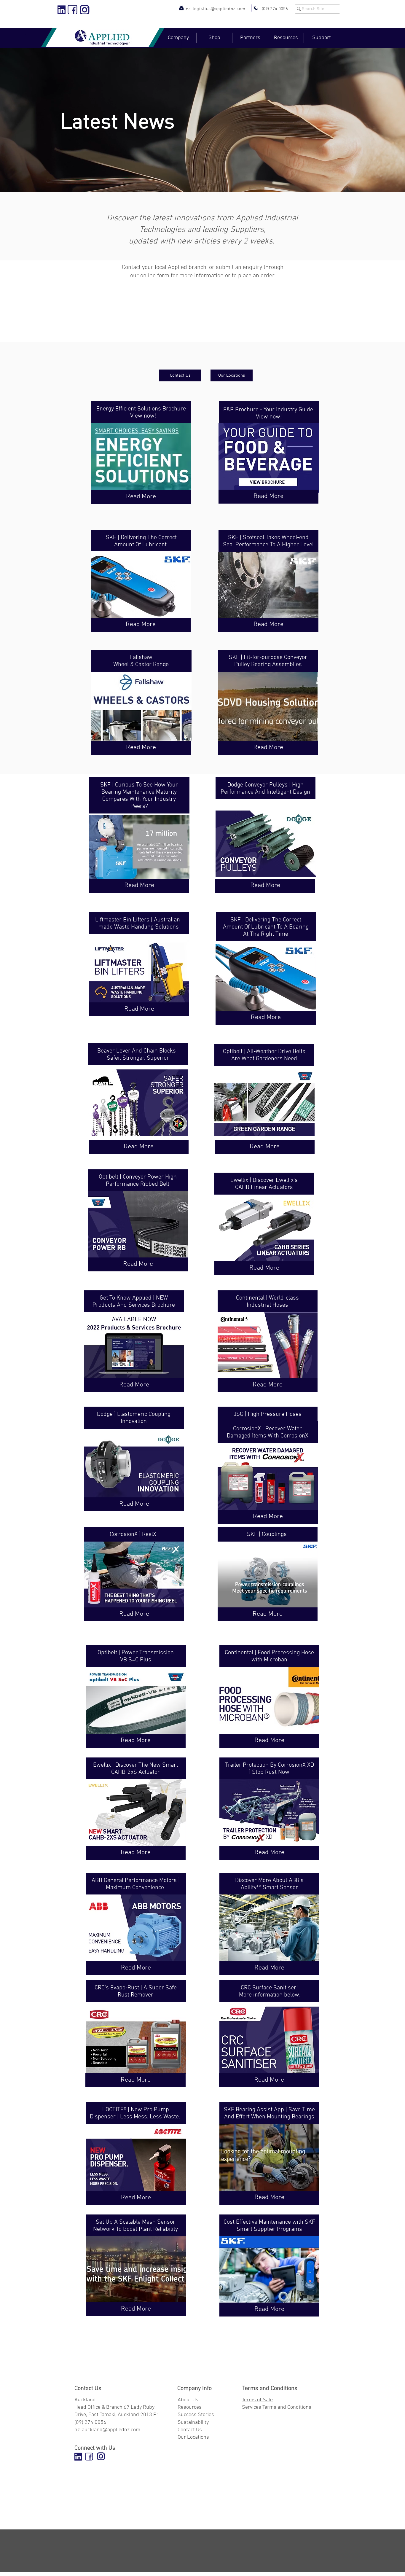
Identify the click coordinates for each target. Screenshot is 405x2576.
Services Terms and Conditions (277, 2407)
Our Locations (193, 2437)
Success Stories (196, 2415)
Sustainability (193, 2423)
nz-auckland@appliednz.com (107, 2430)
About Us (188, 2400)
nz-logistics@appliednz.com (216, 9)
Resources (190, 2407)
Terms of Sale (257, 2400)
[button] (178, 38)
